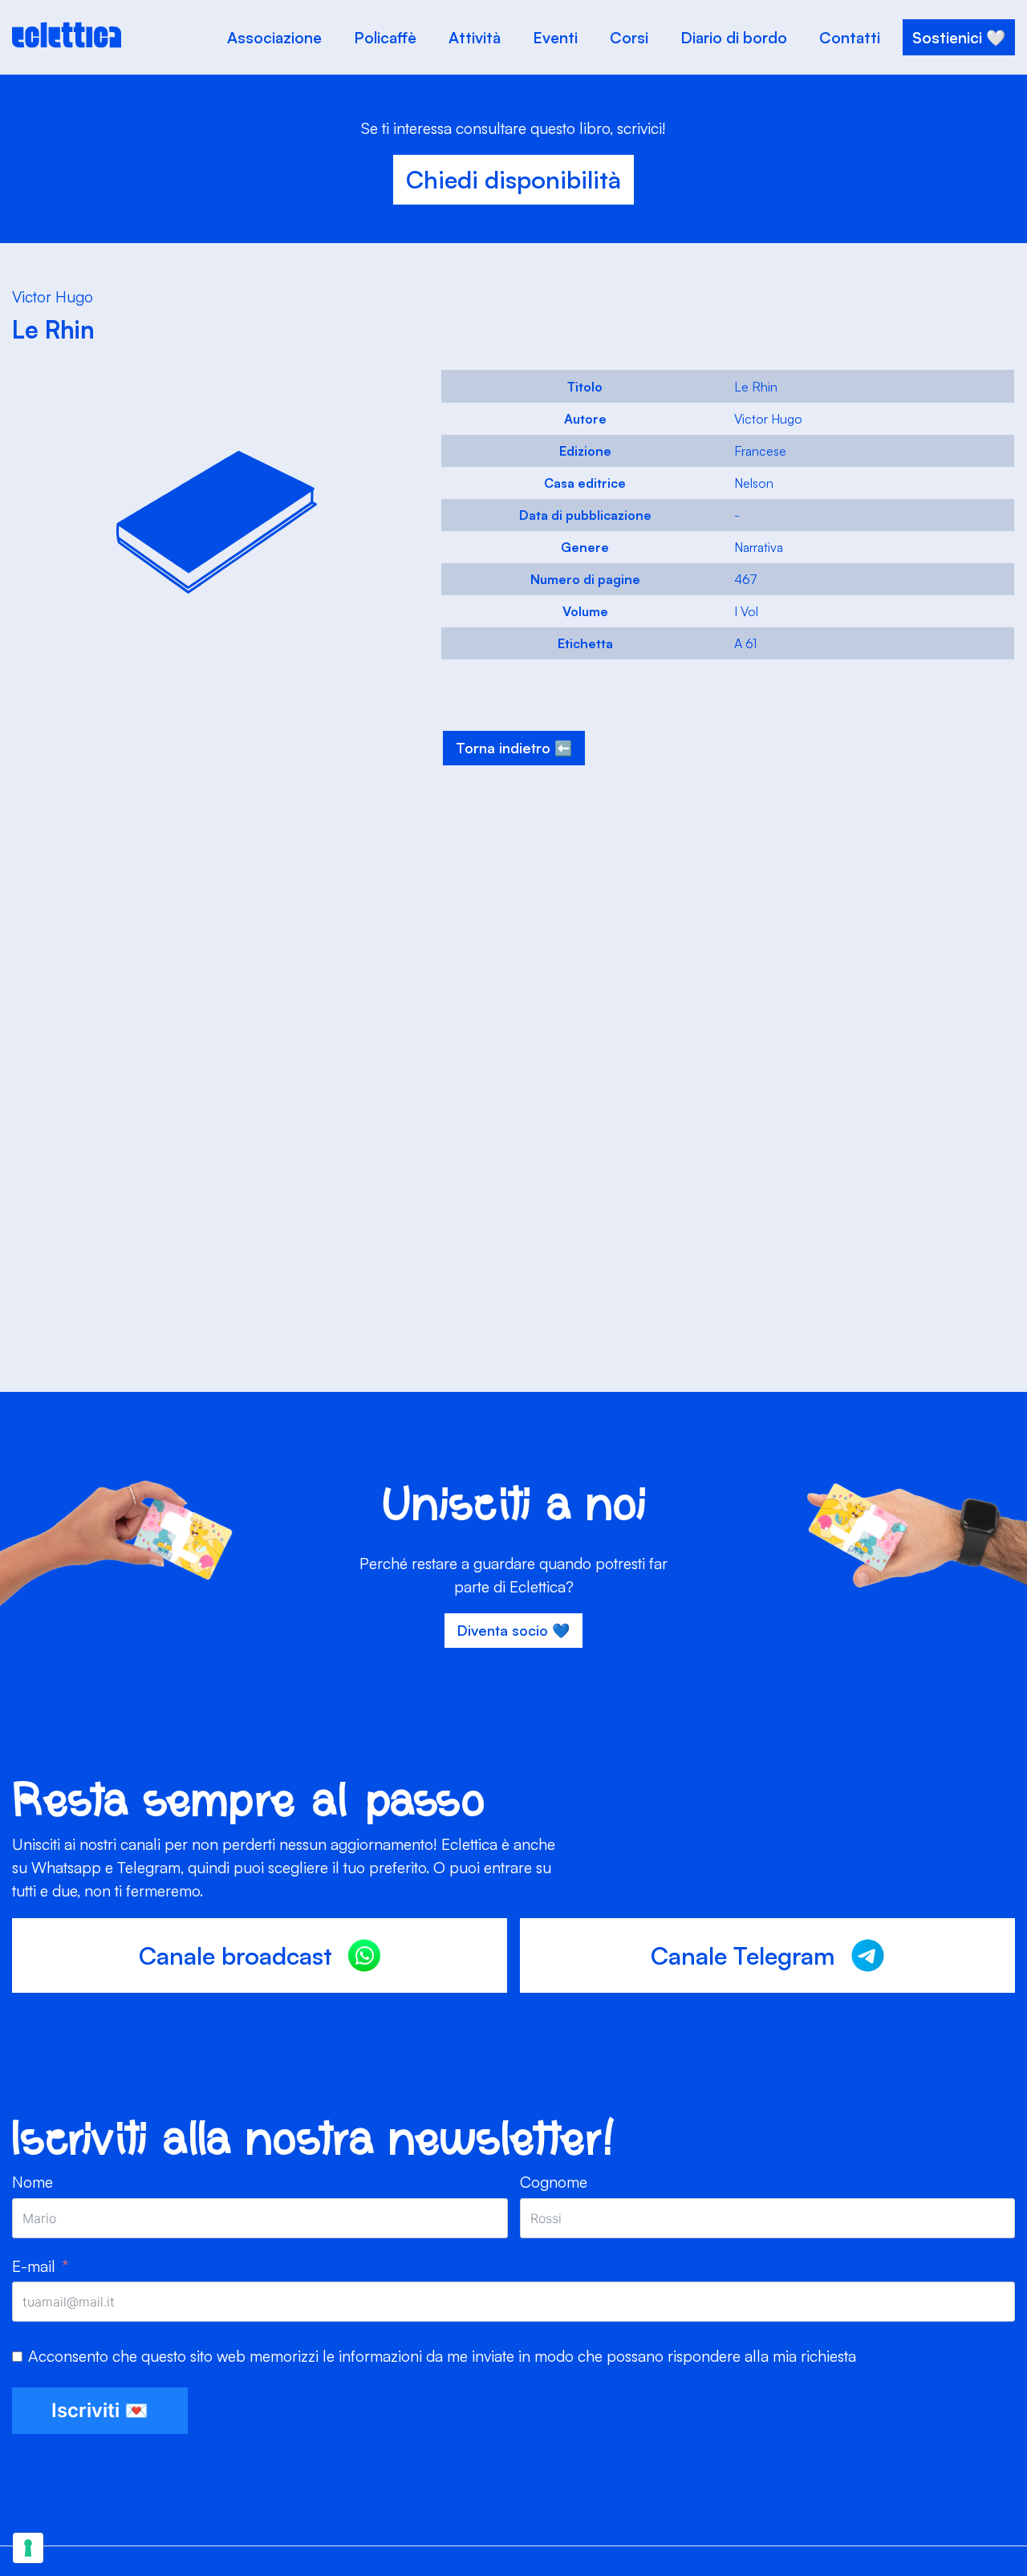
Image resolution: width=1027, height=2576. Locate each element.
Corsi (629, 37)
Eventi (555, 37)
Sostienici (947, 37)
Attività (475, 37)
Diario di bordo (734, 37)
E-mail (34, 2266)
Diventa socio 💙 (513, 1630)
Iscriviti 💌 (100, 2410)
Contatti (850, 37)
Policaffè (385, 37)
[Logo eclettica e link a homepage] (67, 43)
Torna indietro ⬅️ (514, 748)
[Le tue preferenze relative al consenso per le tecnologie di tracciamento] (28, 2548)
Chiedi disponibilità (513, 179)
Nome (32, 2182)
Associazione (274, 37)
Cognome (554, 2182)
